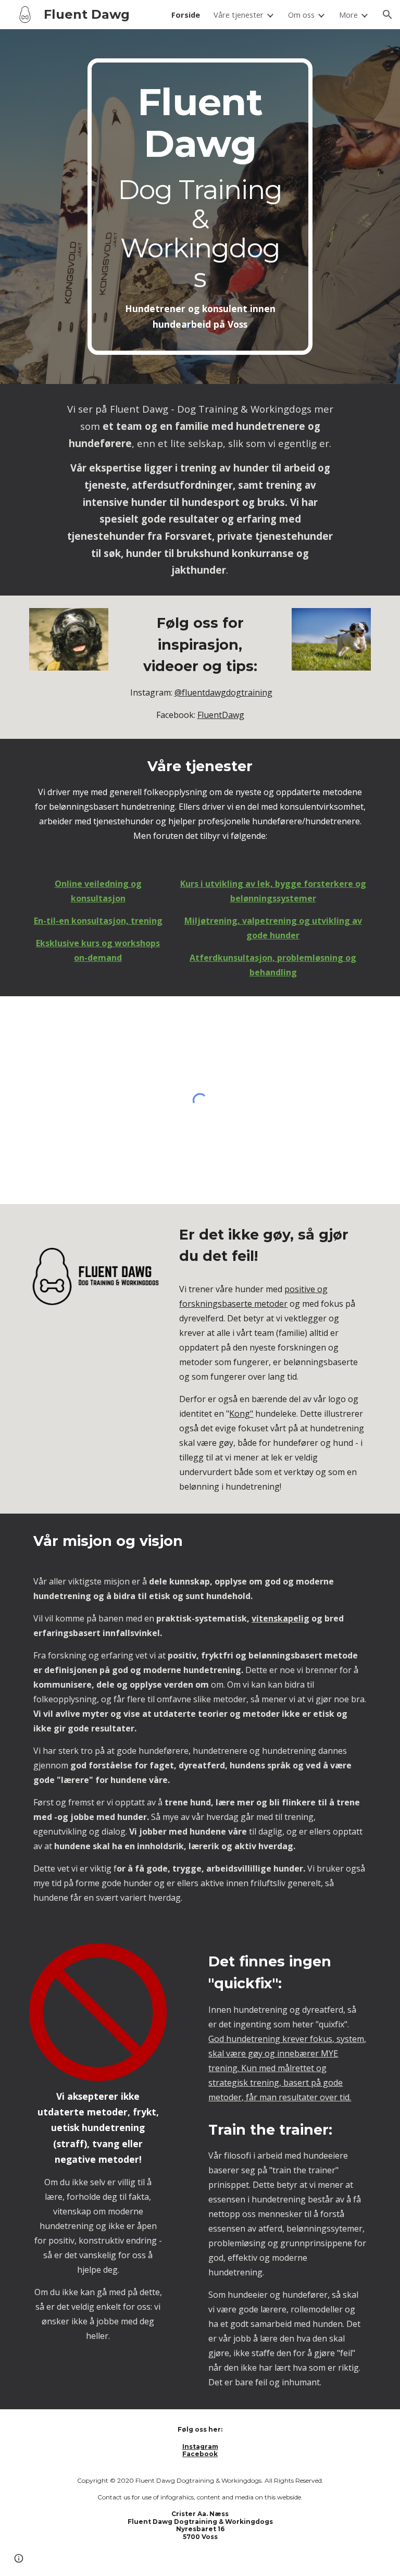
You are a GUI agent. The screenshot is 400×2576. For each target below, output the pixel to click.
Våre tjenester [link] (239, 15)
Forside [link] (186, 15)
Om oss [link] (301, 15)
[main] (200, 207)
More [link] (348, 15)
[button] (387, 15)
